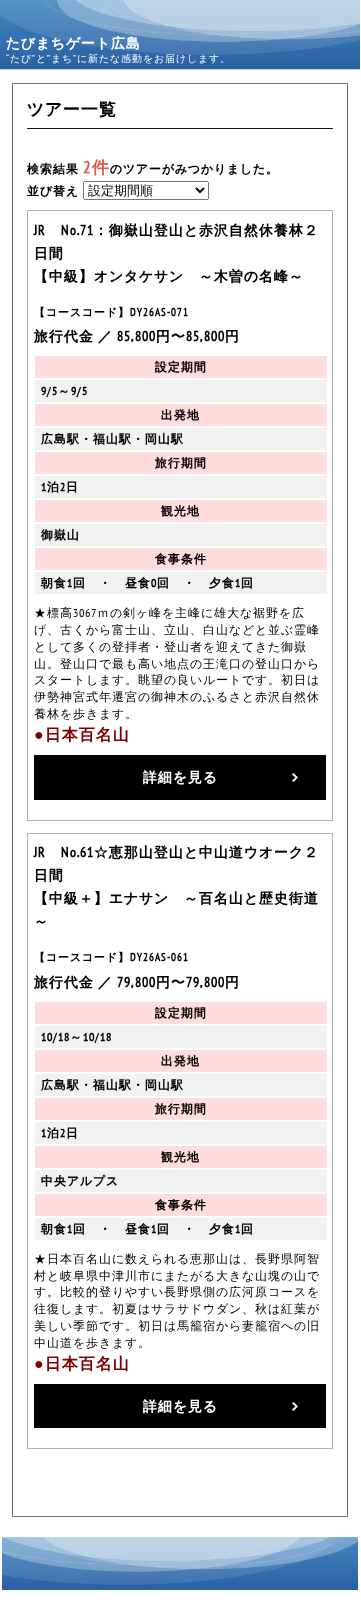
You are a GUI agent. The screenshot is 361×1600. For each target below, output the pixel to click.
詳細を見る (180, 776)
